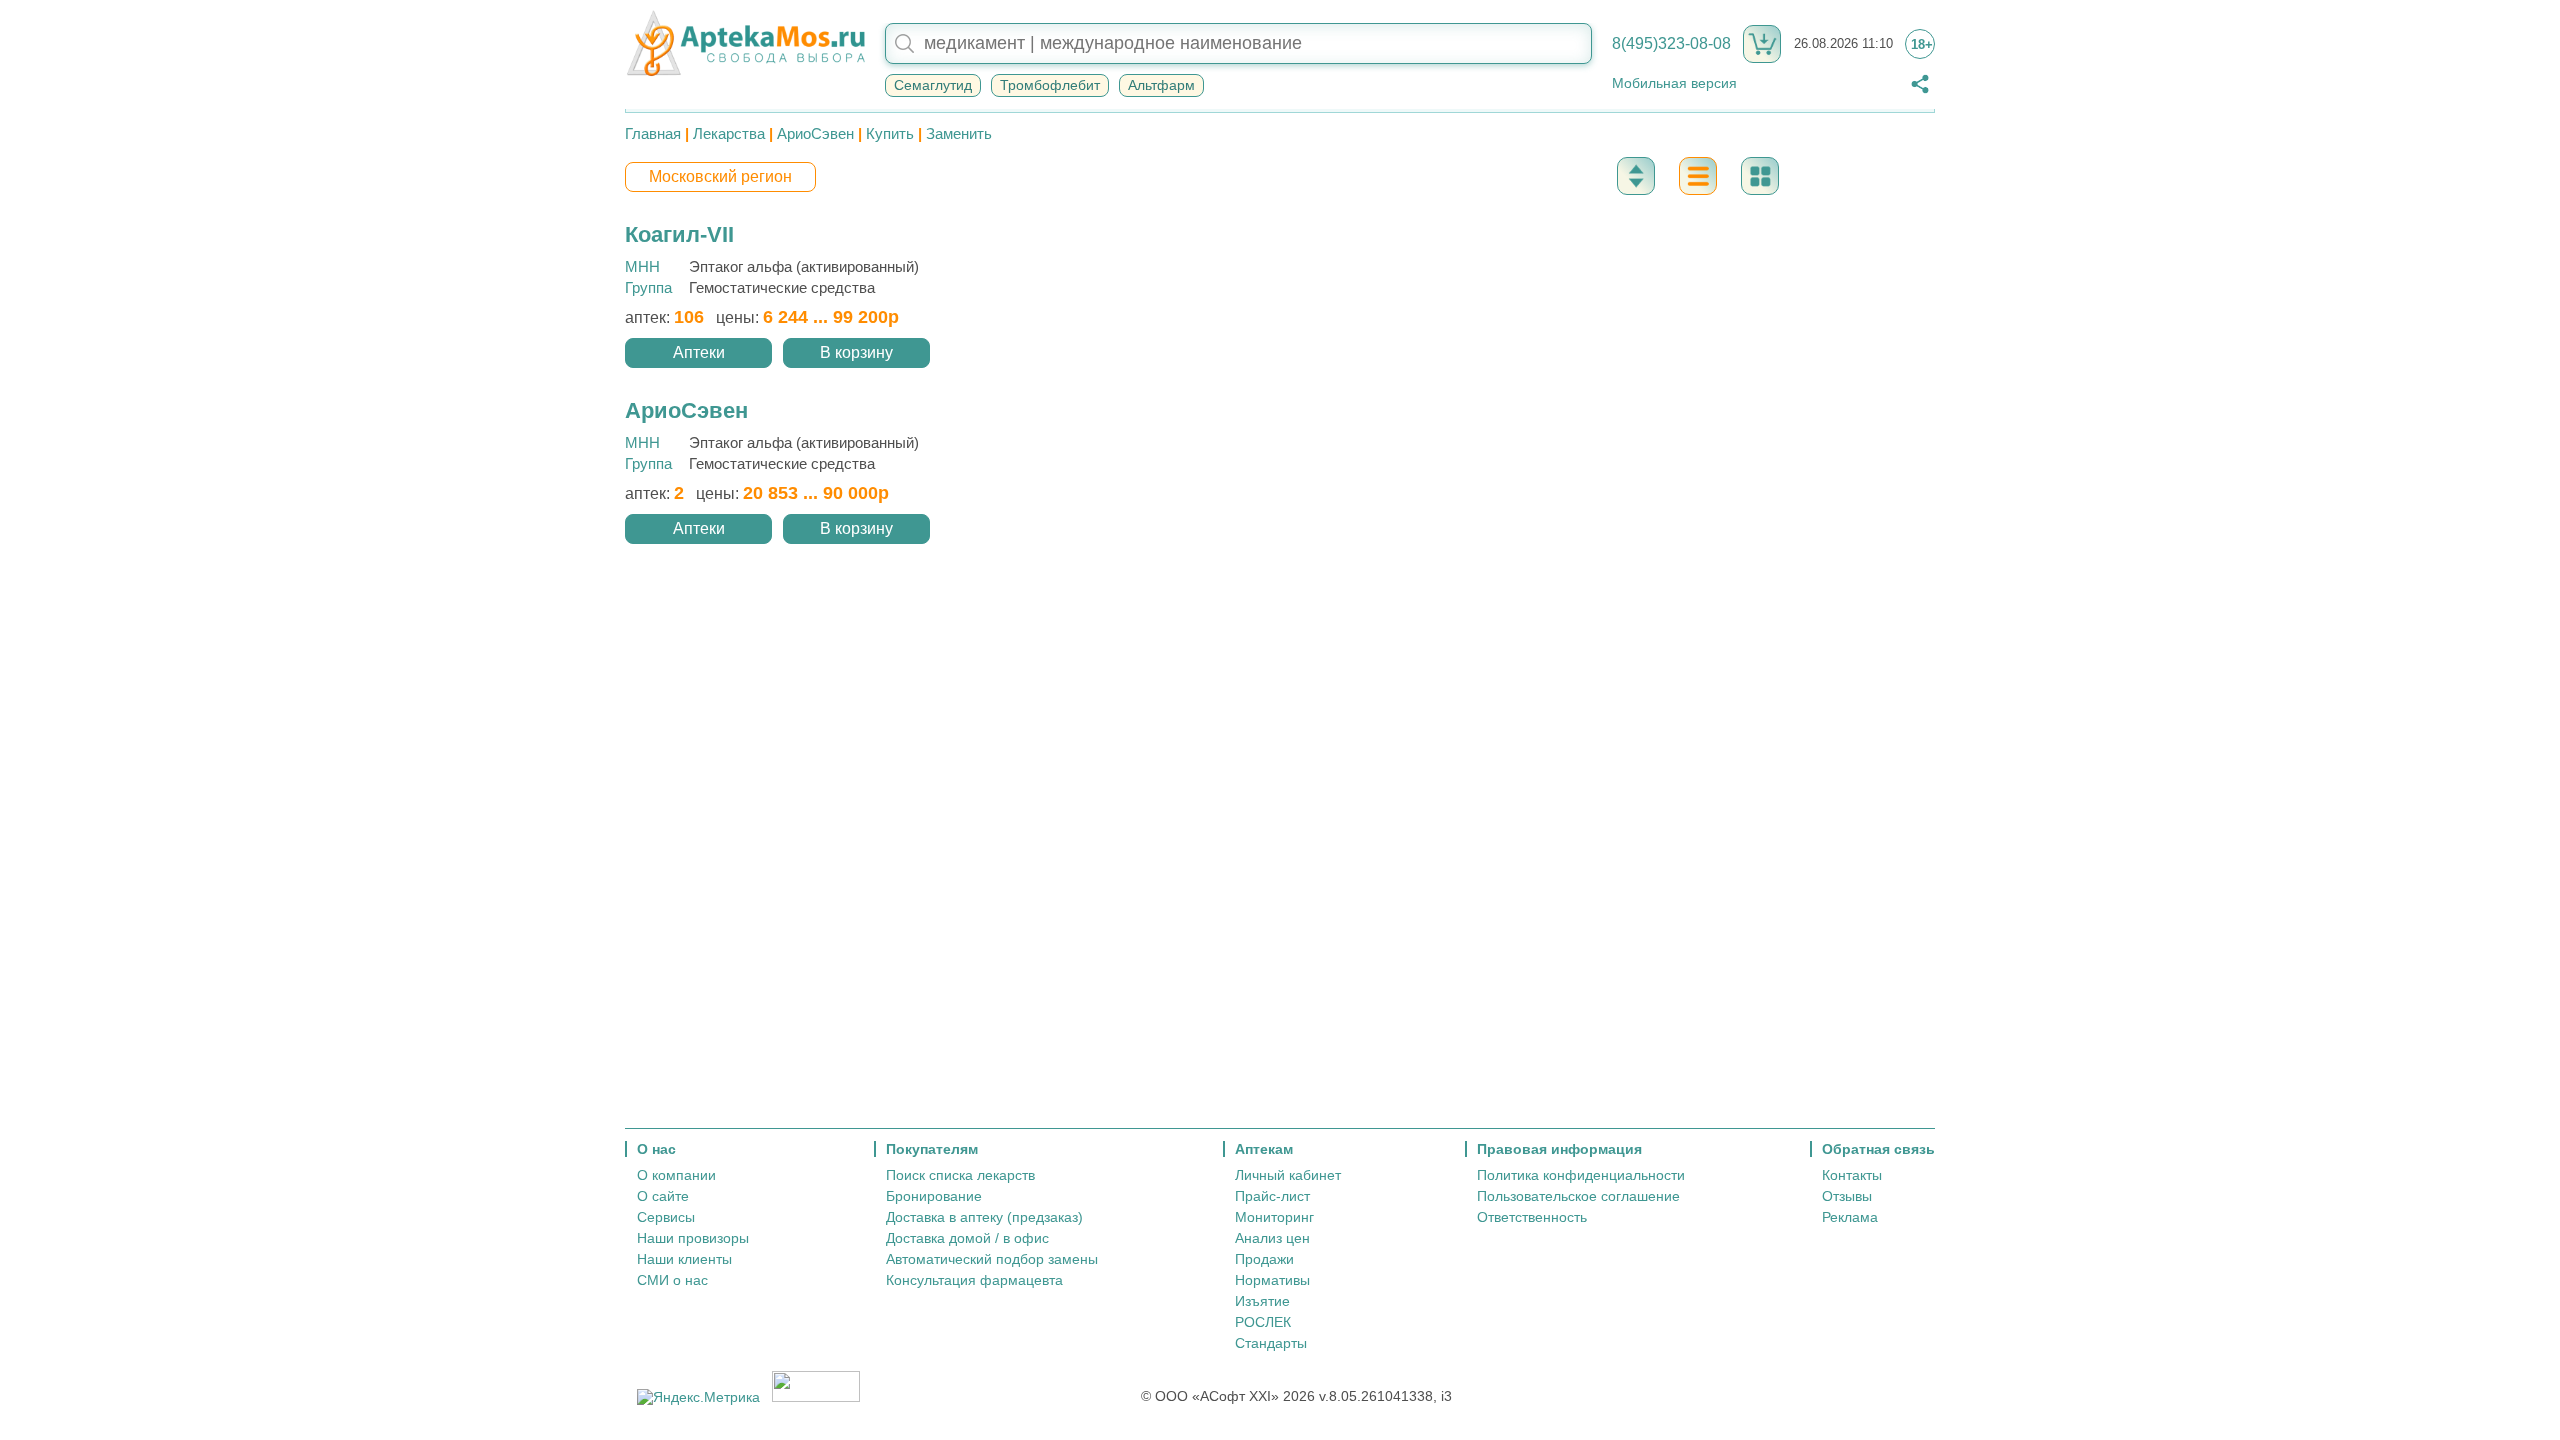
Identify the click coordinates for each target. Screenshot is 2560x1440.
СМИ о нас (672, 1280)
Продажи (1264, 1259)
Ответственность (1532, 1217)
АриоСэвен (815, 133)
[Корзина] (1762, 44)
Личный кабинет (1288, 1175)
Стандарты (1271, 1343)
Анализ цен (1272, 1238)
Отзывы (1847, 1196)
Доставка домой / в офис (967, 1238)
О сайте (663, 1196)
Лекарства (729, 133)
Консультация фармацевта (974, 1280)
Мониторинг (1274, 1217)
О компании (676, 1175)
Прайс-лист (1272, 1196)
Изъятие (1262, 1301)
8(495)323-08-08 (1671, 43)
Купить (890, 133)
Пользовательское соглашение (1578, 1196)
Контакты (1852, 1175)
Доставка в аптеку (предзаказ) (984, 1217)
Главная (653, 133)
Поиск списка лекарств (960, 1175)
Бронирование (934, 1196)
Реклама (1850, 1217)
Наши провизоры (693, 1238)
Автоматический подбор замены (992, 1259)
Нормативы (1272, 1280)
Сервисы (666, 1217)
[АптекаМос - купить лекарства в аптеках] (745, 44)
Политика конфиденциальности (1581, 1175)
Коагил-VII (679, 234)
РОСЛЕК (1263, 1322)
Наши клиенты (684, 1259)
